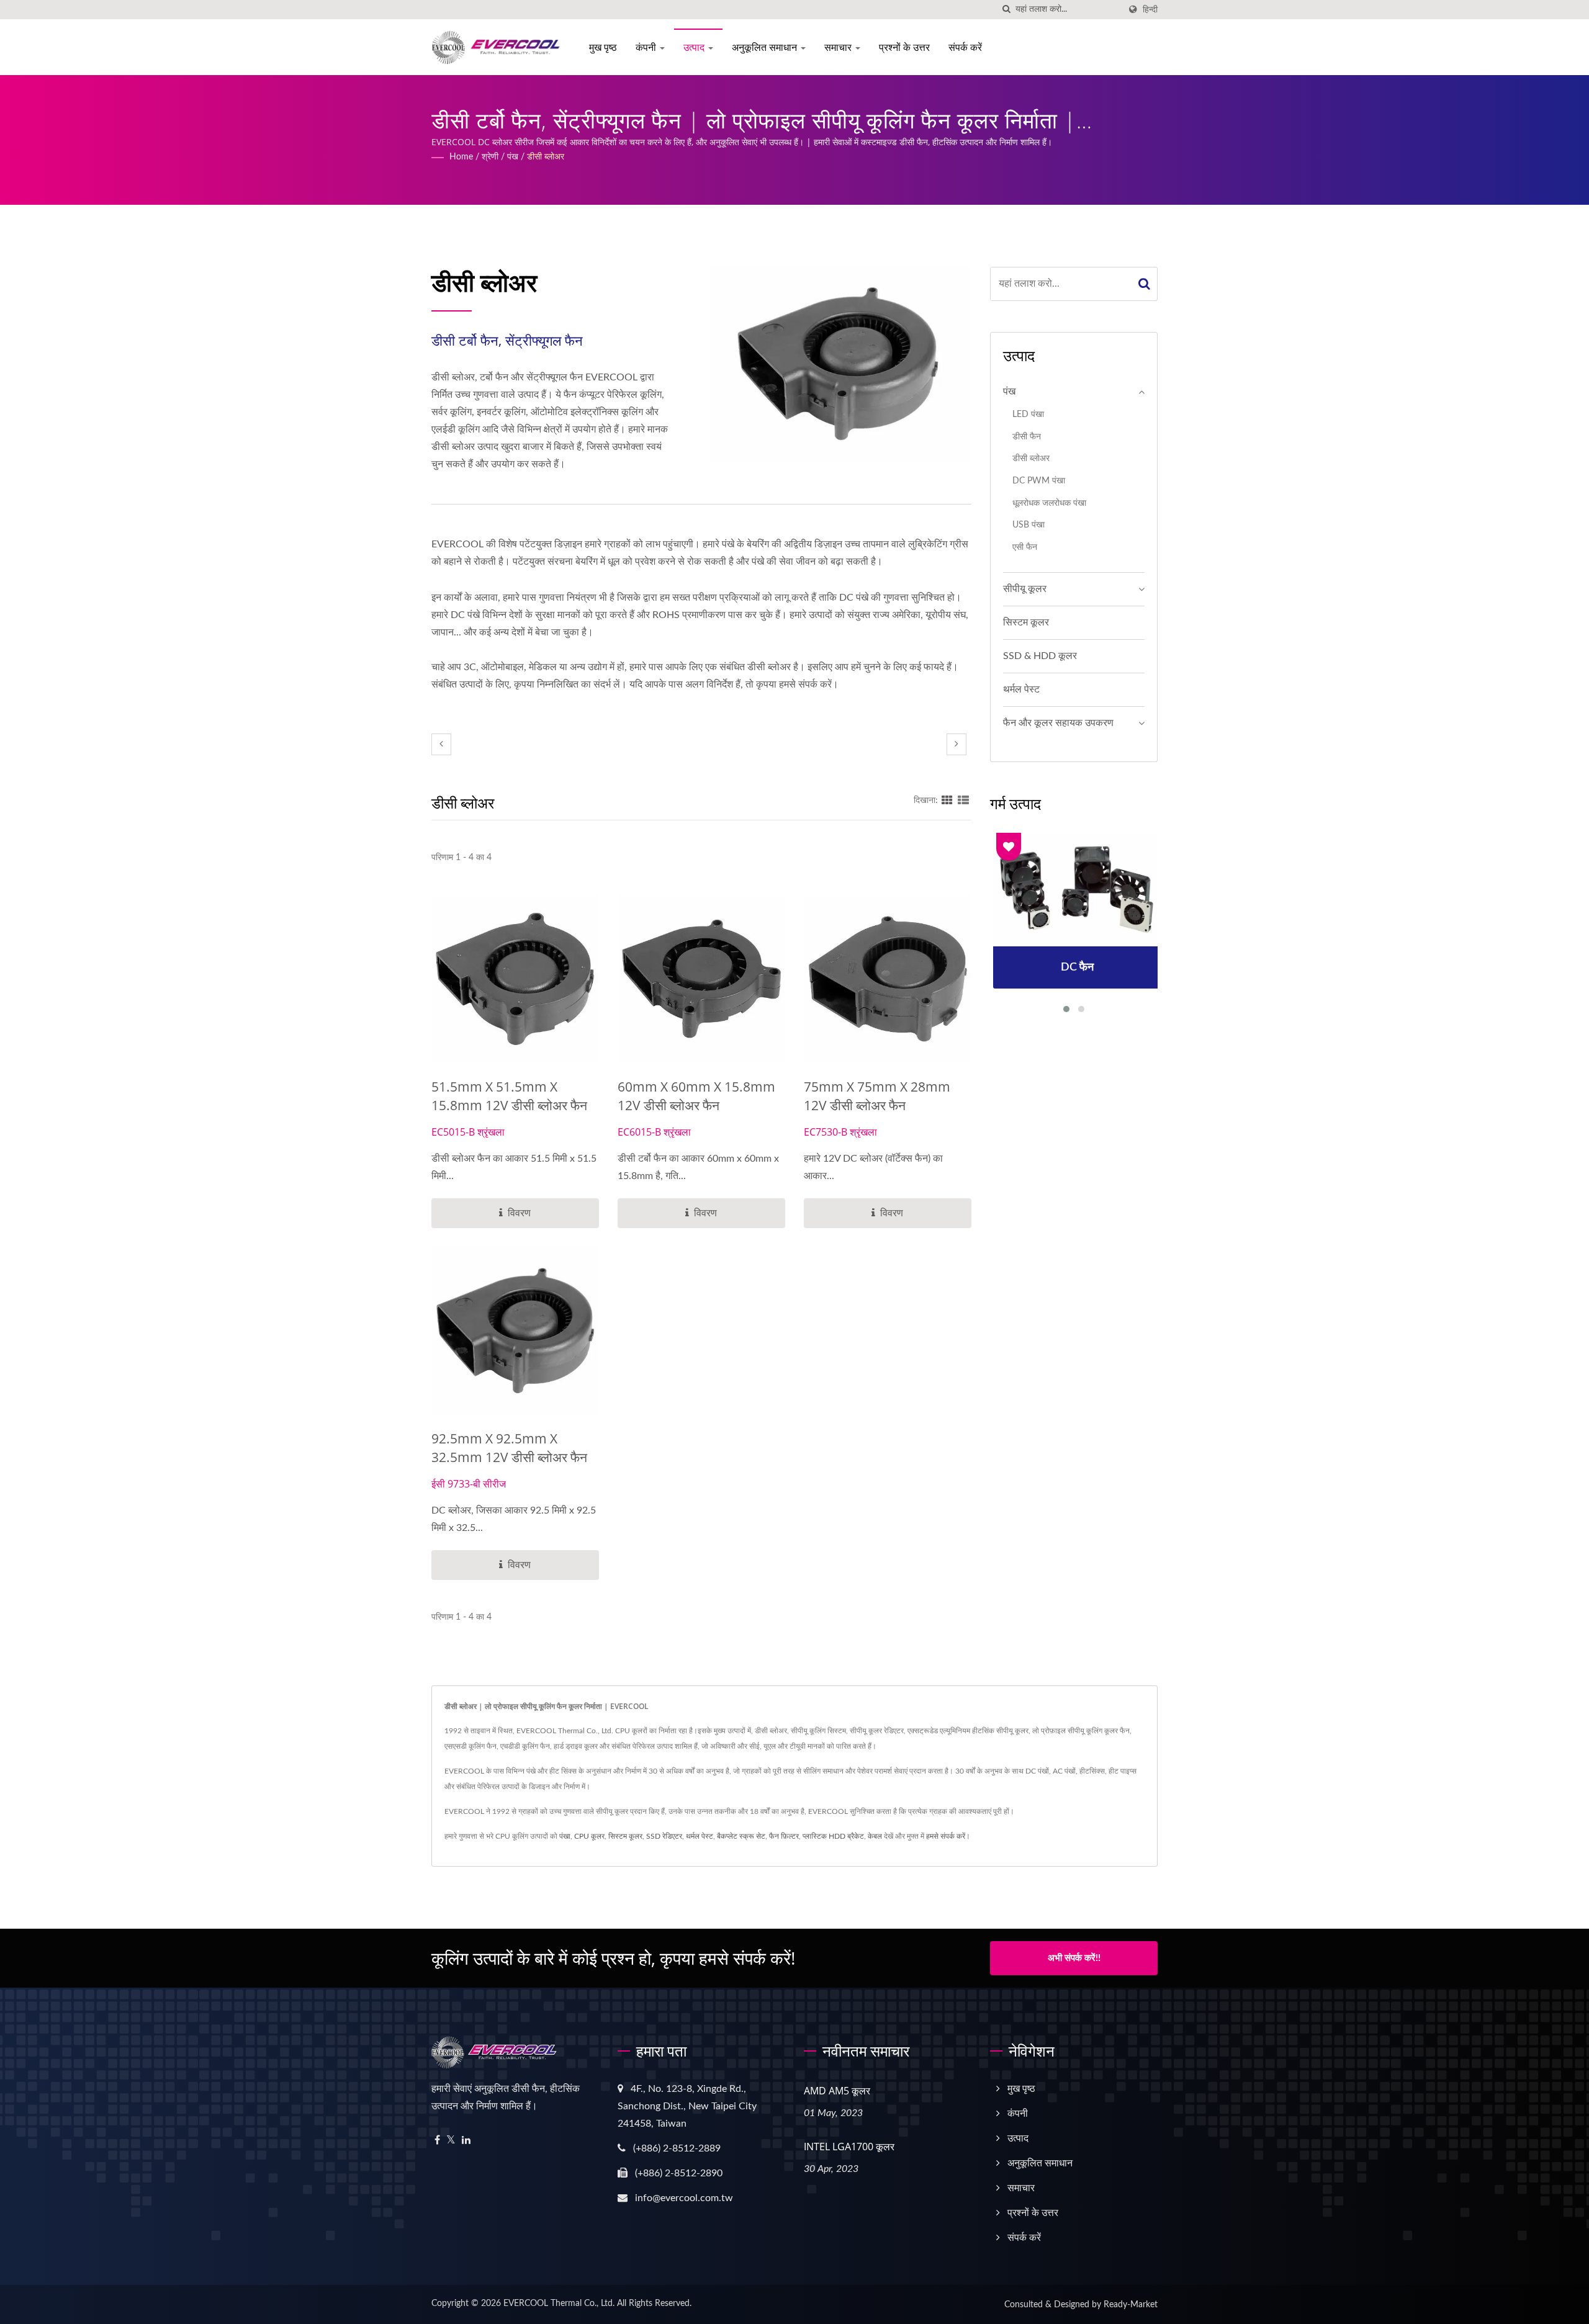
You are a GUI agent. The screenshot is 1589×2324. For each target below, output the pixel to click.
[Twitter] (451, 2141)
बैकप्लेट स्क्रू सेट (741, 1836)
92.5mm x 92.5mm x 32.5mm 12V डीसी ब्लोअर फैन (509, 1448)
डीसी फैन (1027, 437)
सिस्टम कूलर (1026, 622)
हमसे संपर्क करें (946, 1836)
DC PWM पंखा (1039, 481)
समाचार (839, 47)
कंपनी (647, 47)
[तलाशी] (1006, 10)
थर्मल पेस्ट (1021, 689)
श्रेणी (490, 157)
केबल (875, 1836)
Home (461, 157)
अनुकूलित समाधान (766, 47)
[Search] (1145, 284)
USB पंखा (1029, 525)
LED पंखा (1028, 414)
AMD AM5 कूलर (837, 2091)
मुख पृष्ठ (603, 47)
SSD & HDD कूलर (1040, 656)
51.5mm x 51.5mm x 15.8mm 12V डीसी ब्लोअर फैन (509, 1096)
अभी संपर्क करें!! (1074, 1958)
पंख (513, 157)
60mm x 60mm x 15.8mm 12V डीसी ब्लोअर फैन (696, 1096)
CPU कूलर (589, 1836)
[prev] (441, 744)
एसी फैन (1025, 547)
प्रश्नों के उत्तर (904, 47)
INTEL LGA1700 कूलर (849, 2147)
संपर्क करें (965, 47)
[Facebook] (437, 2141)
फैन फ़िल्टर (784, 1836)
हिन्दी (1150, 10)
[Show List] (963, 801)
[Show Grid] (947, 801)
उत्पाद (695, 47)
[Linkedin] (466, 2141)
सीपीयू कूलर (1025, 589)
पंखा (565, 1836)
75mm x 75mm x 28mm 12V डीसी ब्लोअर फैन (877, 1096)
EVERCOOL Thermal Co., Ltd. (559, 2304)
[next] (957, 744)
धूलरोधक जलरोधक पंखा (1049, 503)
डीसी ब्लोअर (546, 157)
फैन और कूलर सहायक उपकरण (1058, 723)
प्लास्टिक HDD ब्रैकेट (833, 1836)
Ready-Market (1131, 2305)
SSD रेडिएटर (664, 1836)
